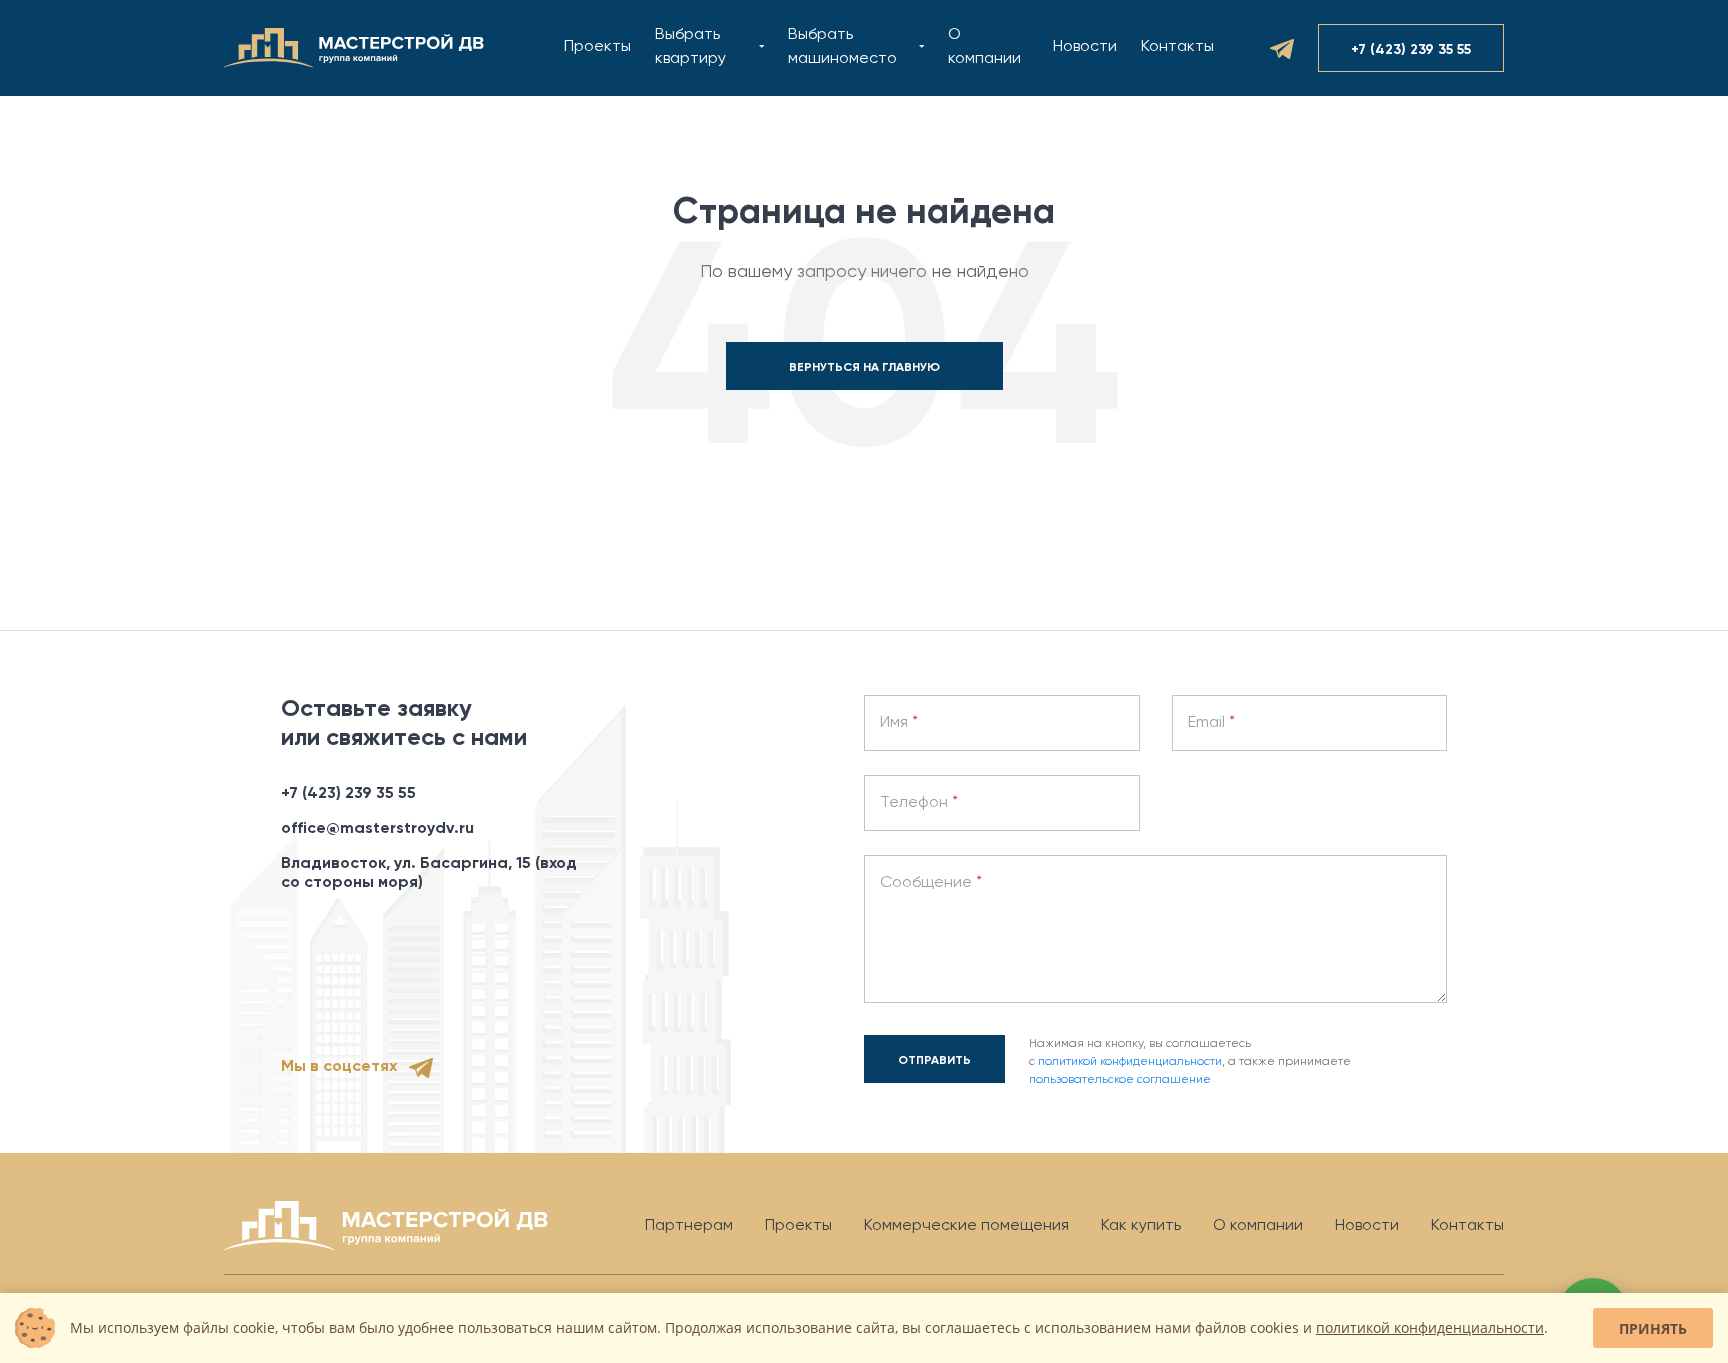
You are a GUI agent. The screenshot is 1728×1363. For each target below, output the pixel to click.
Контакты (1177, 47)
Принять (1653, 1328)
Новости (1085, 47)
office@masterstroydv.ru (377, 829)
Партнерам (689, 1226)
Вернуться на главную (864, 368)
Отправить (934, 1061)
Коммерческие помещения (966, 1226)
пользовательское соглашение (1120, 1080)
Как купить (1141, 1226)
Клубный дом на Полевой (773, 59)
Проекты (597, 47)
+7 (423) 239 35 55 (348, 794)
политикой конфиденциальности (1130, 1062)
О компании (1258, 1226)
